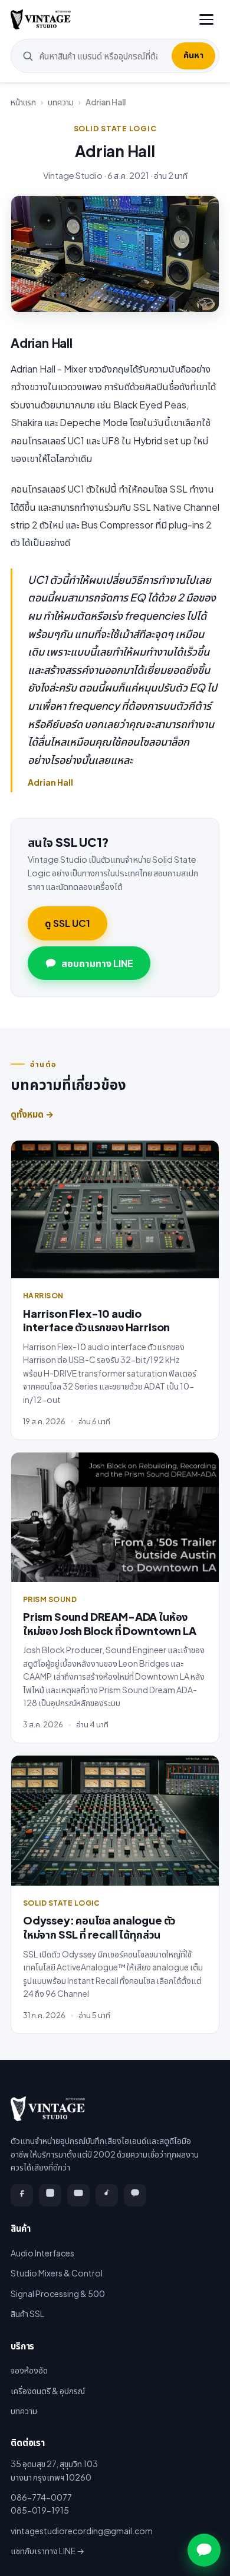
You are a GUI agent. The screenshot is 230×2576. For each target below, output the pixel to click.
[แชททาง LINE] (204, 2550)
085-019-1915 (40, 2510)
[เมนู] (206, 19)
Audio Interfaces (42, 2253)
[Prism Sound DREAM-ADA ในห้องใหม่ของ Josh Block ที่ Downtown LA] (115, 1517)
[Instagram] (50, 2195)
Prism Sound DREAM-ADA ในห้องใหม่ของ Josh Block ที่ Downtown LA (109, 1623)
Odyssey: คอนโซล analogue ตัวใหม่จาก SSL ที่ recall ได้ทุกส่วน (99, 1927)
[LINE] (135, 2195)
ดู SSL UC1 (68, 923)
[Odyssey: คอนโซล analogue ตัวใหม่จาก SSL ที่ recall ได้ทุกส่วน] (115, 1821)
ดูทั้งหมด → (32, 1114)
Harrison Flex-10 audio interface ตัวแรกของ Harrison (96, 1320)
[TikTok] (107, 2195)
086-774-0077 (41, 2497)
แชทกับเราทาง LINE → (47, 2551)
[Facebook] (22, 2195)
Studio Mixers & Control (57, 2273)
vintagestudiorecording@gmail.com (82, 2531)
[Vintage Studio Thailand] (41, 19)
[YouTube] (78, 2195)
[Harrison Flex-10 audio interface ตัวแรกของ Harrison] (115, 1210)
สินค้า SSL (27, 2314)
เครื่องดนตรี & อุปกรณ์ (48, 2391)
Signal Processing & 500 (58, 2294)
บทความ (61, 102)
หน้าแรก (23, 102)
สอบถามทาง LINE (97, 963)
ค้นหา (193, 55)
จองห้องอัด (29, 2370)
